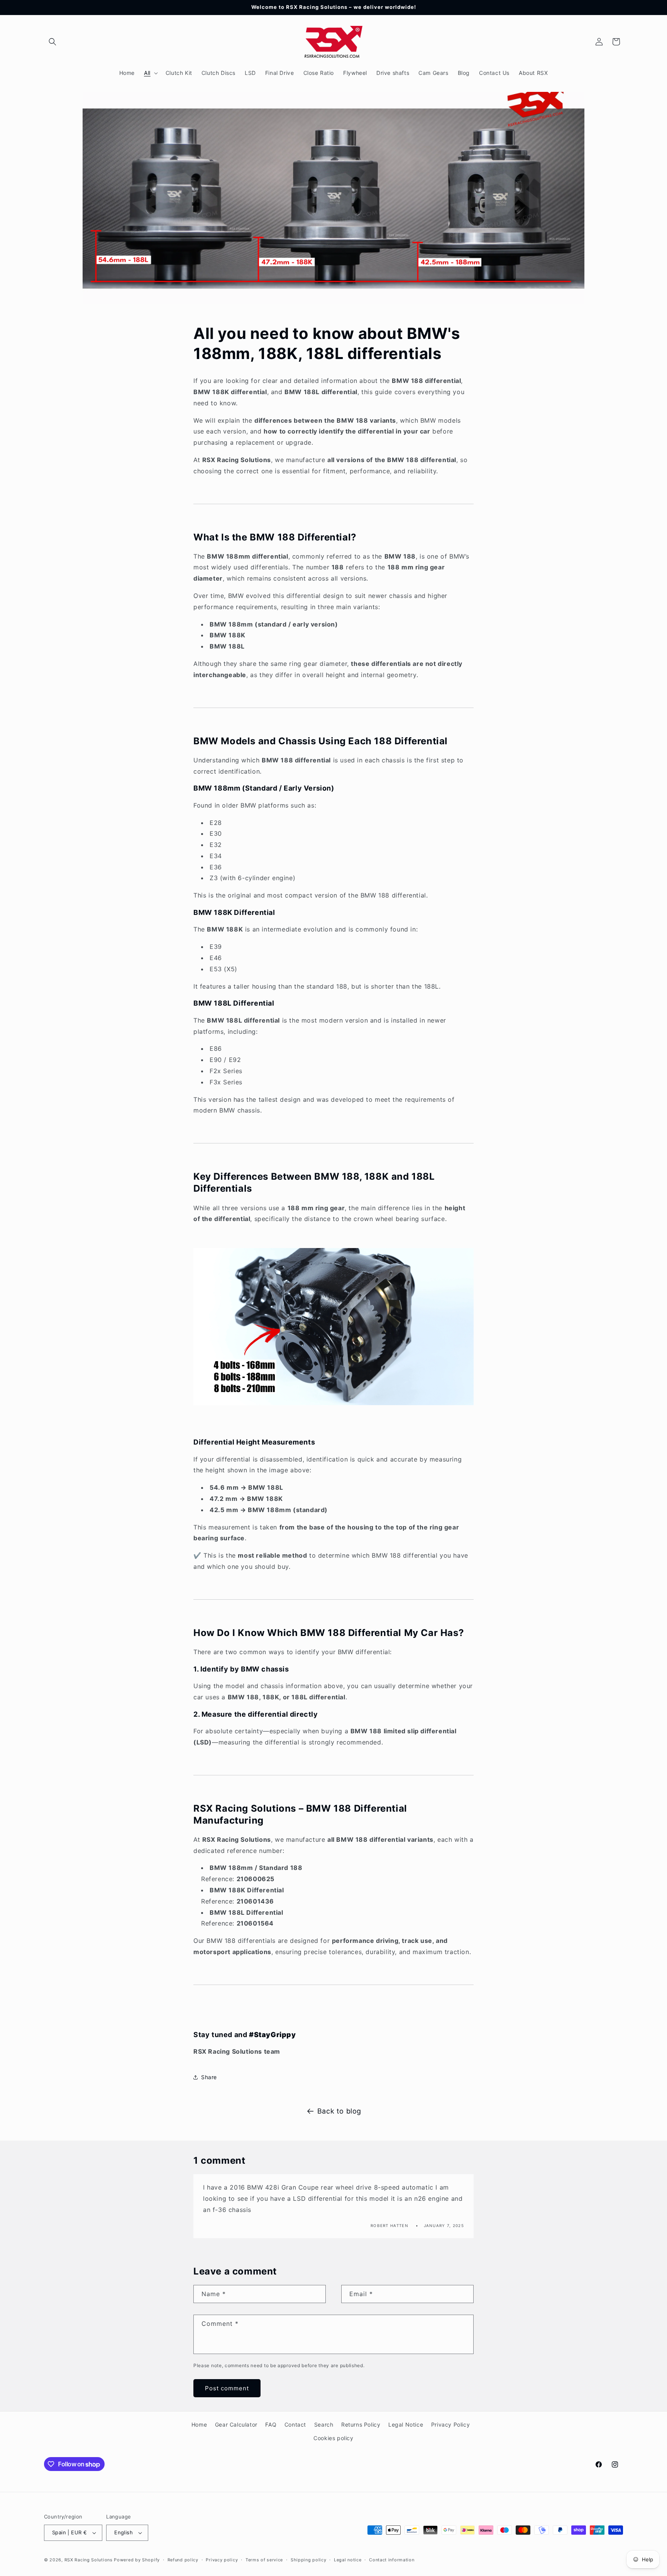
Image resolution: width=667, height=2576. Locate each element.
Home (199, 2424)
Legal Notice (406, 2424)
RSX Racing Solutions (89, 2560)
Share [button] (209, 2077)
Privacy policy (222, 2560)
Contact (295, 2424)
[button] (52, 42)
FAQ (271, 2424)
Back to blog (339, 2111)
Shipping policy (309, 2560)
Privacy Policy (450, 2424)
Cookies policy (333, 2438)
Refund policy (183, 2560)
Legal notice (348, 2560)
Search (324, 2424)
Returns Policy (361, 2424)
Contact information (392, 2560)
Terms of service (264, 2560)
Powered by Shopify (137, 2560)
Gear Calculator (236, 2424)
